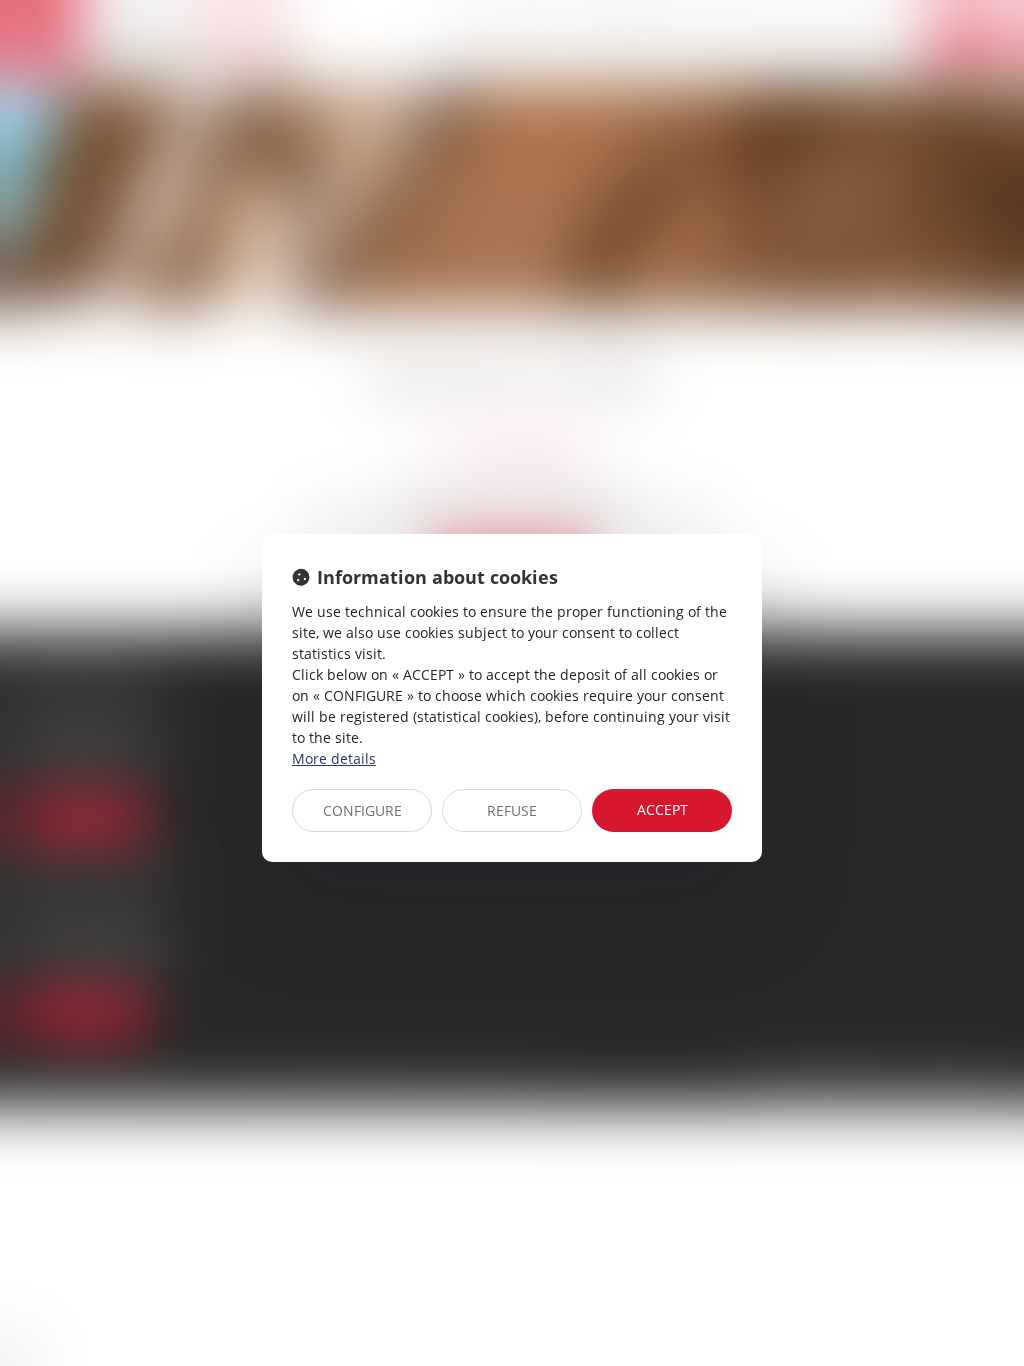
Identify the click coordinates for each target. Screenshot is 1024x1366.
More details (334, 758)
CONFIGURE (362, 810)
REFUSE (512, 810)
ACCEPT (662, 809)
